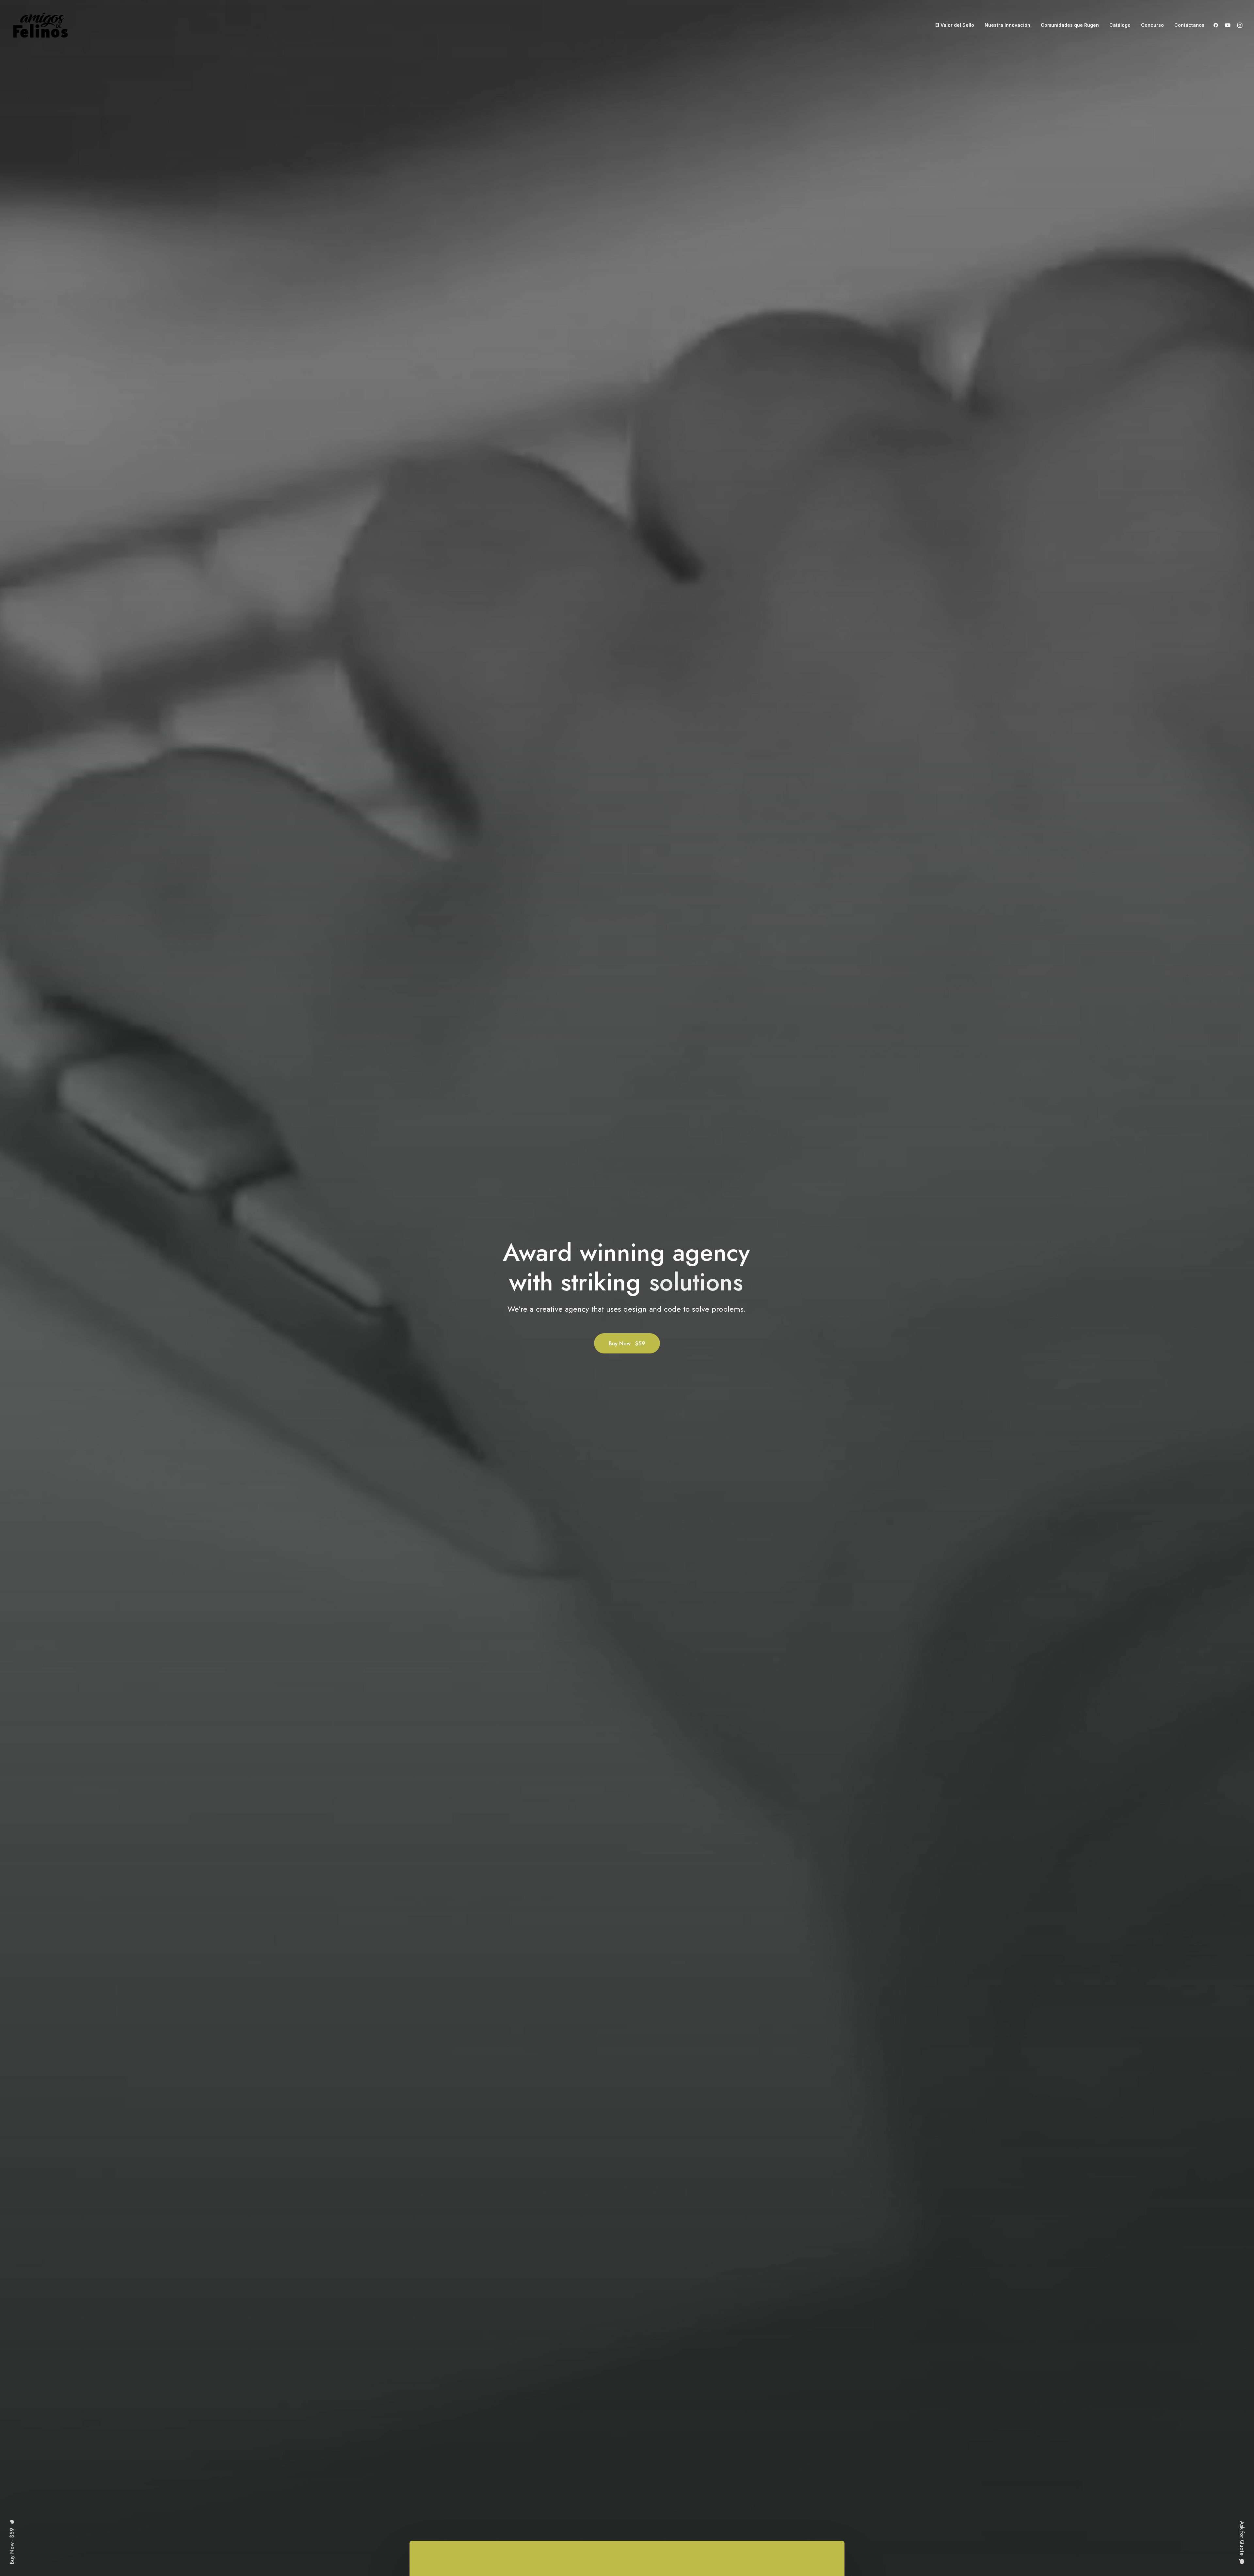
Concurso (1152, 25)
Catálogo (1120, 25)
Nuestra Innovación (1007, 25)
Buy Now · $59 (627, 1343)
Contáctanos (1189, 25)
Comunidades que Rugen (1070, 25)
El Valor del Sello (955, 25)
